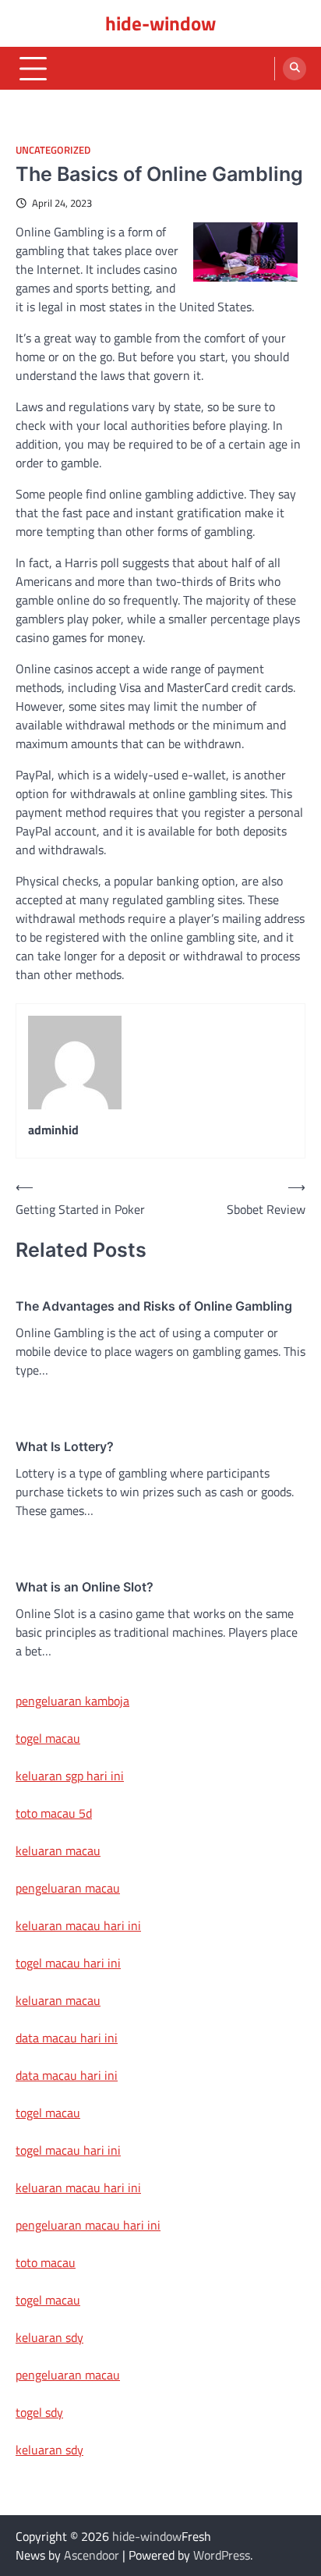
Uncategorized (53, 150)
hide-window (160, 23)
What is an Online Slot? (85, 1587)
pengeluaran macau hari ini (88, 2225)
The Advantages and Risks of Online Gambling (154, 1306)
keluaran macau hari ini (78, 1925)
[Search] (295, 69)
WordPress (222, 2555)
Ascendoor (92, 2555)
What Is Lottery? (65, 1446)
